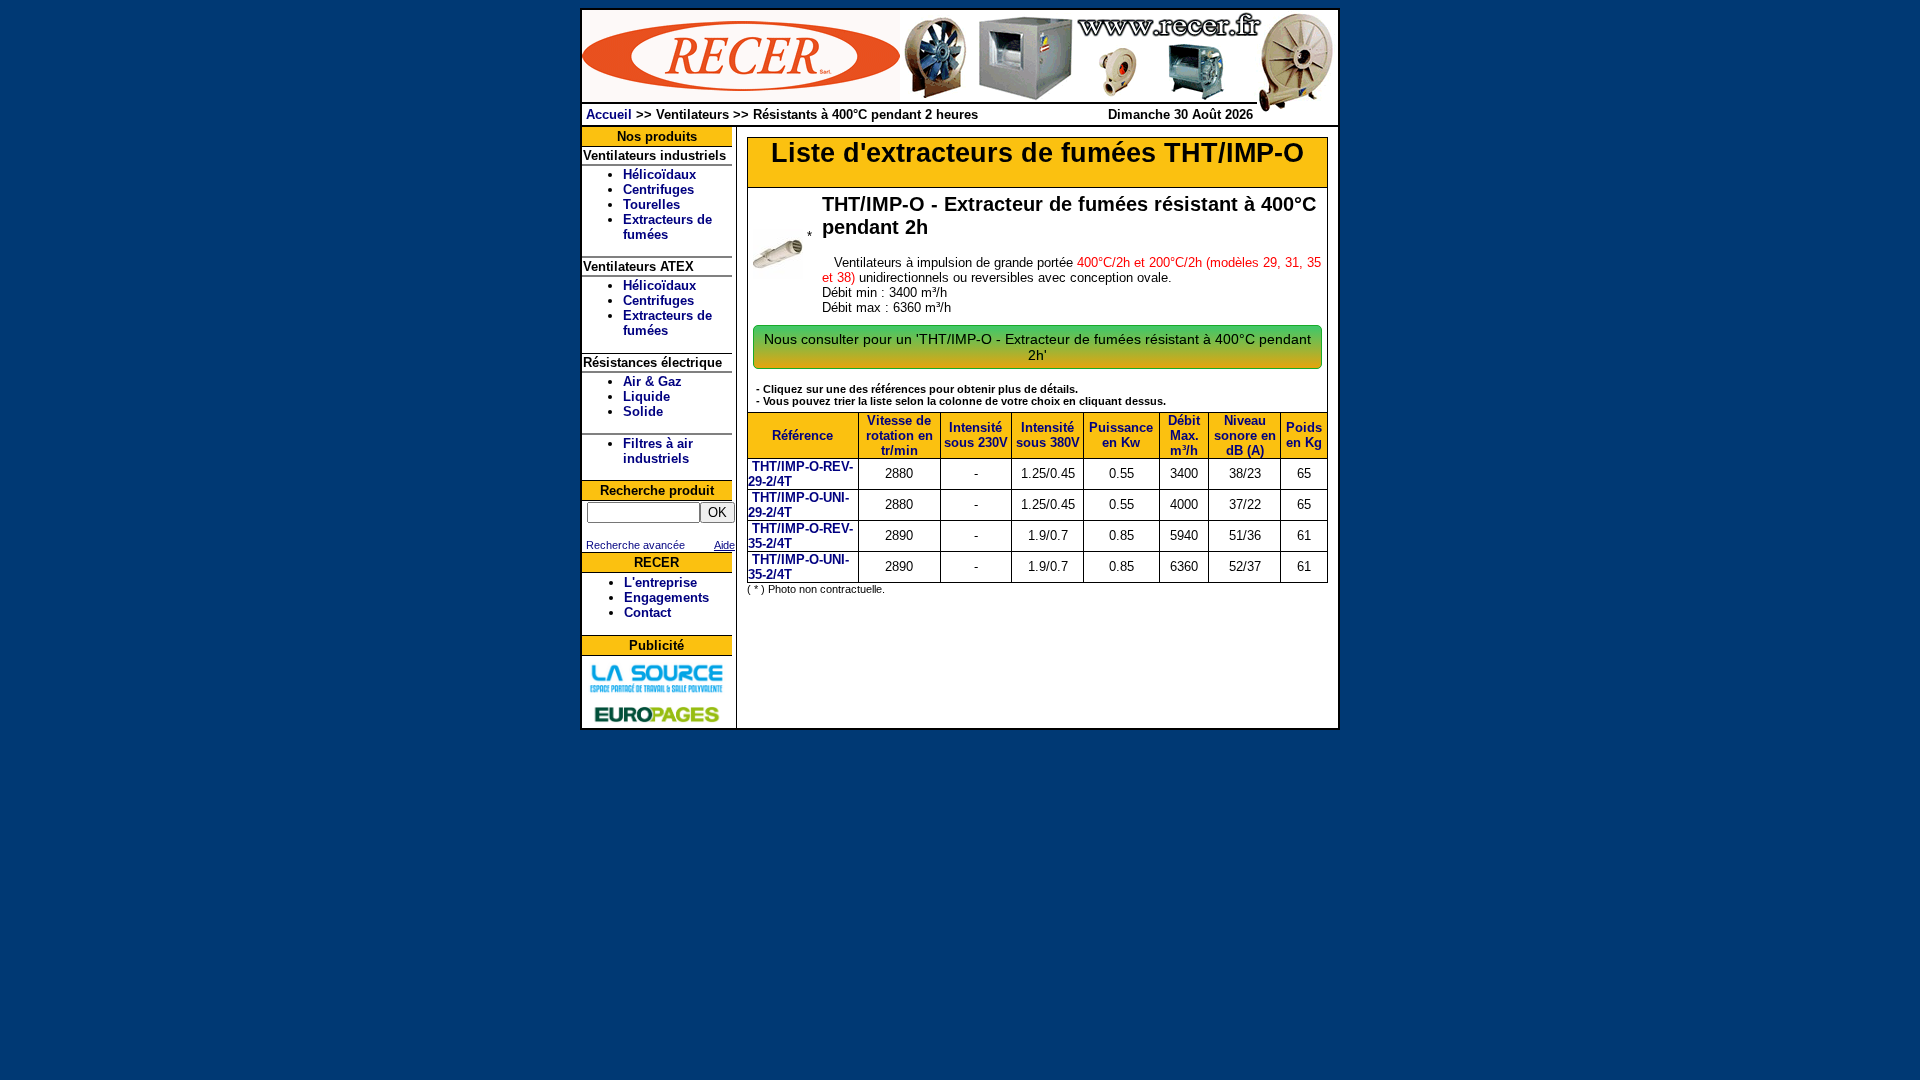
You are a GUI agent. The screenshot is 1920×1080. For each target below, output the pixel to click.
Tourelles (651, 204)
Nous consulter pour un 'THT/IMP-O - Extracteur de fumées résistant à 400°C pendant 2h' (1037, 347)
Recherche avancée (634, 545)
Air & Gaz (652, 381)
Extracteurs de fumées (667, 227)
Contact (647, 612)
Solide (643, 411)
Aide (724, 545)
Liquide (646, 396)
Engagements (666, 597)
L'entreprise (660, 582)
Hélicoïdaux (659, 174)
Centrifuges (658, 189)
